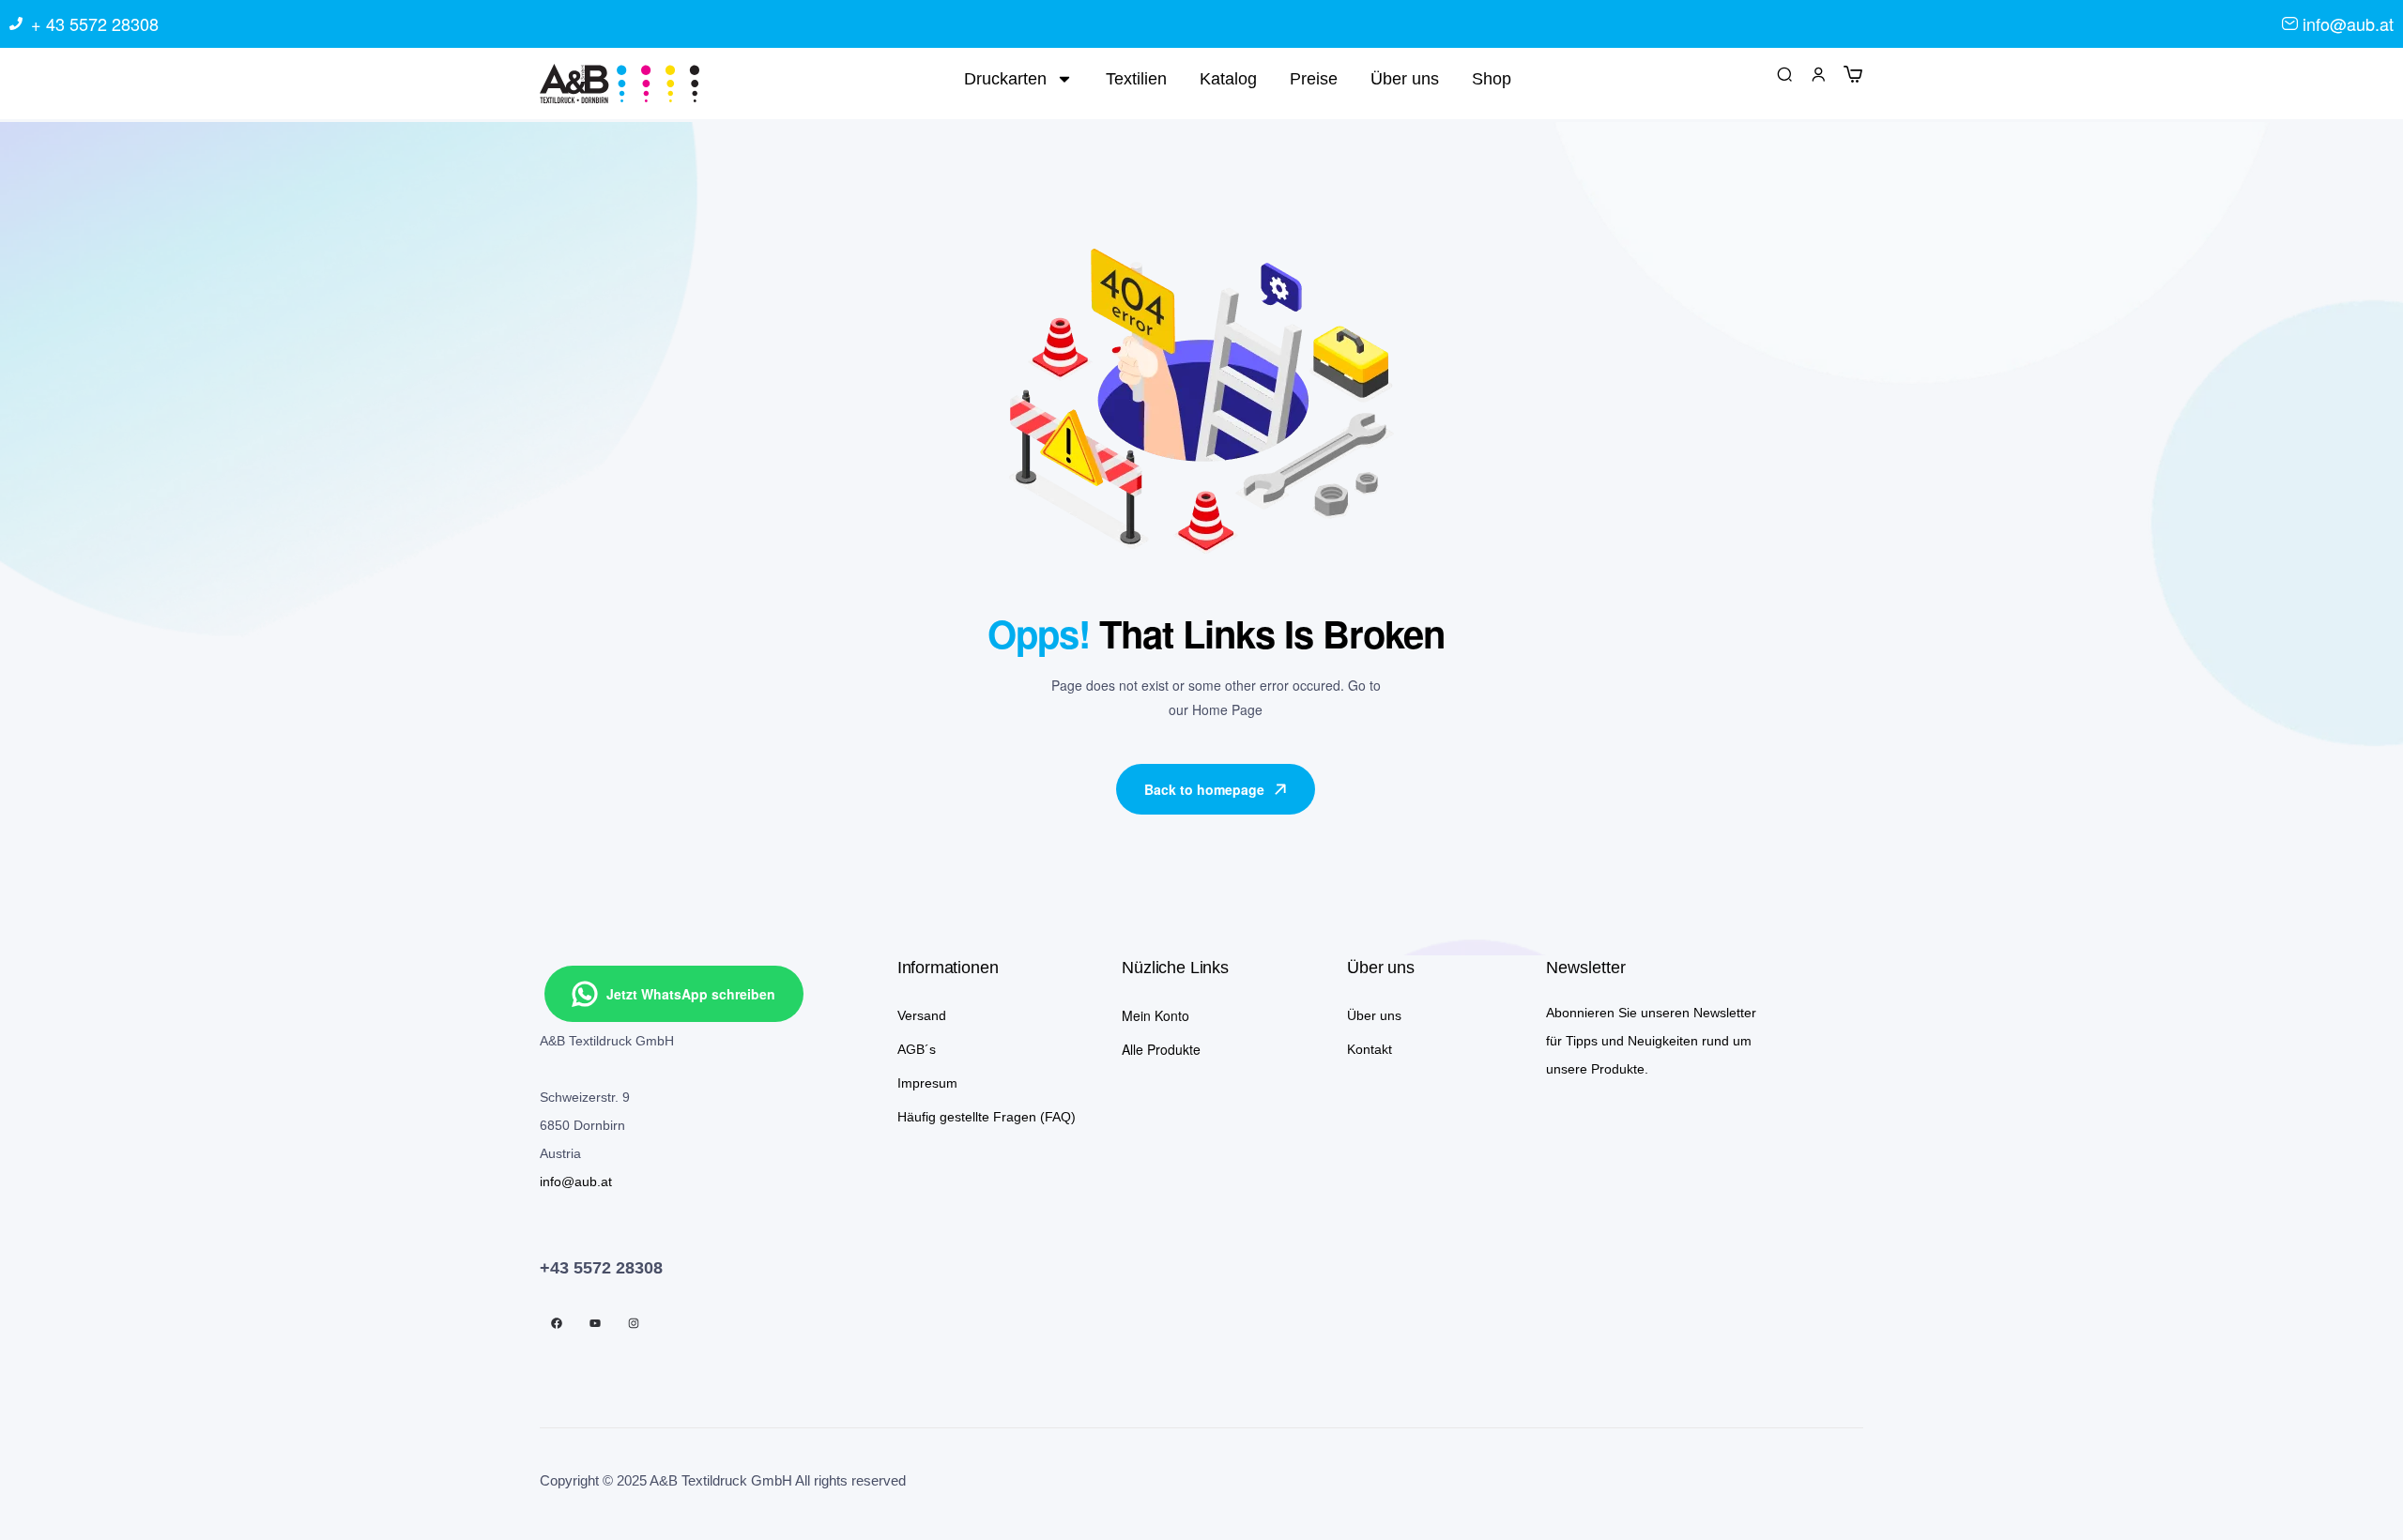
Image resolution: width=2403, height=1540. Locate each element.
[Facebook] (557, 1323)
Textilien (1136, 79)
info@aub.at (576, 1182)
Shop (1492, 79)
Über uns (1405, 79)
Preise (1314, 79)
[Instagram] (634, 1323)
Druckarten (1005, 79)
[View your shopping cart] (1853, 73)
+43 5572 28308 (601, 1268)
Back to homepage (1204, 789)
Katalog (1228, 79)
